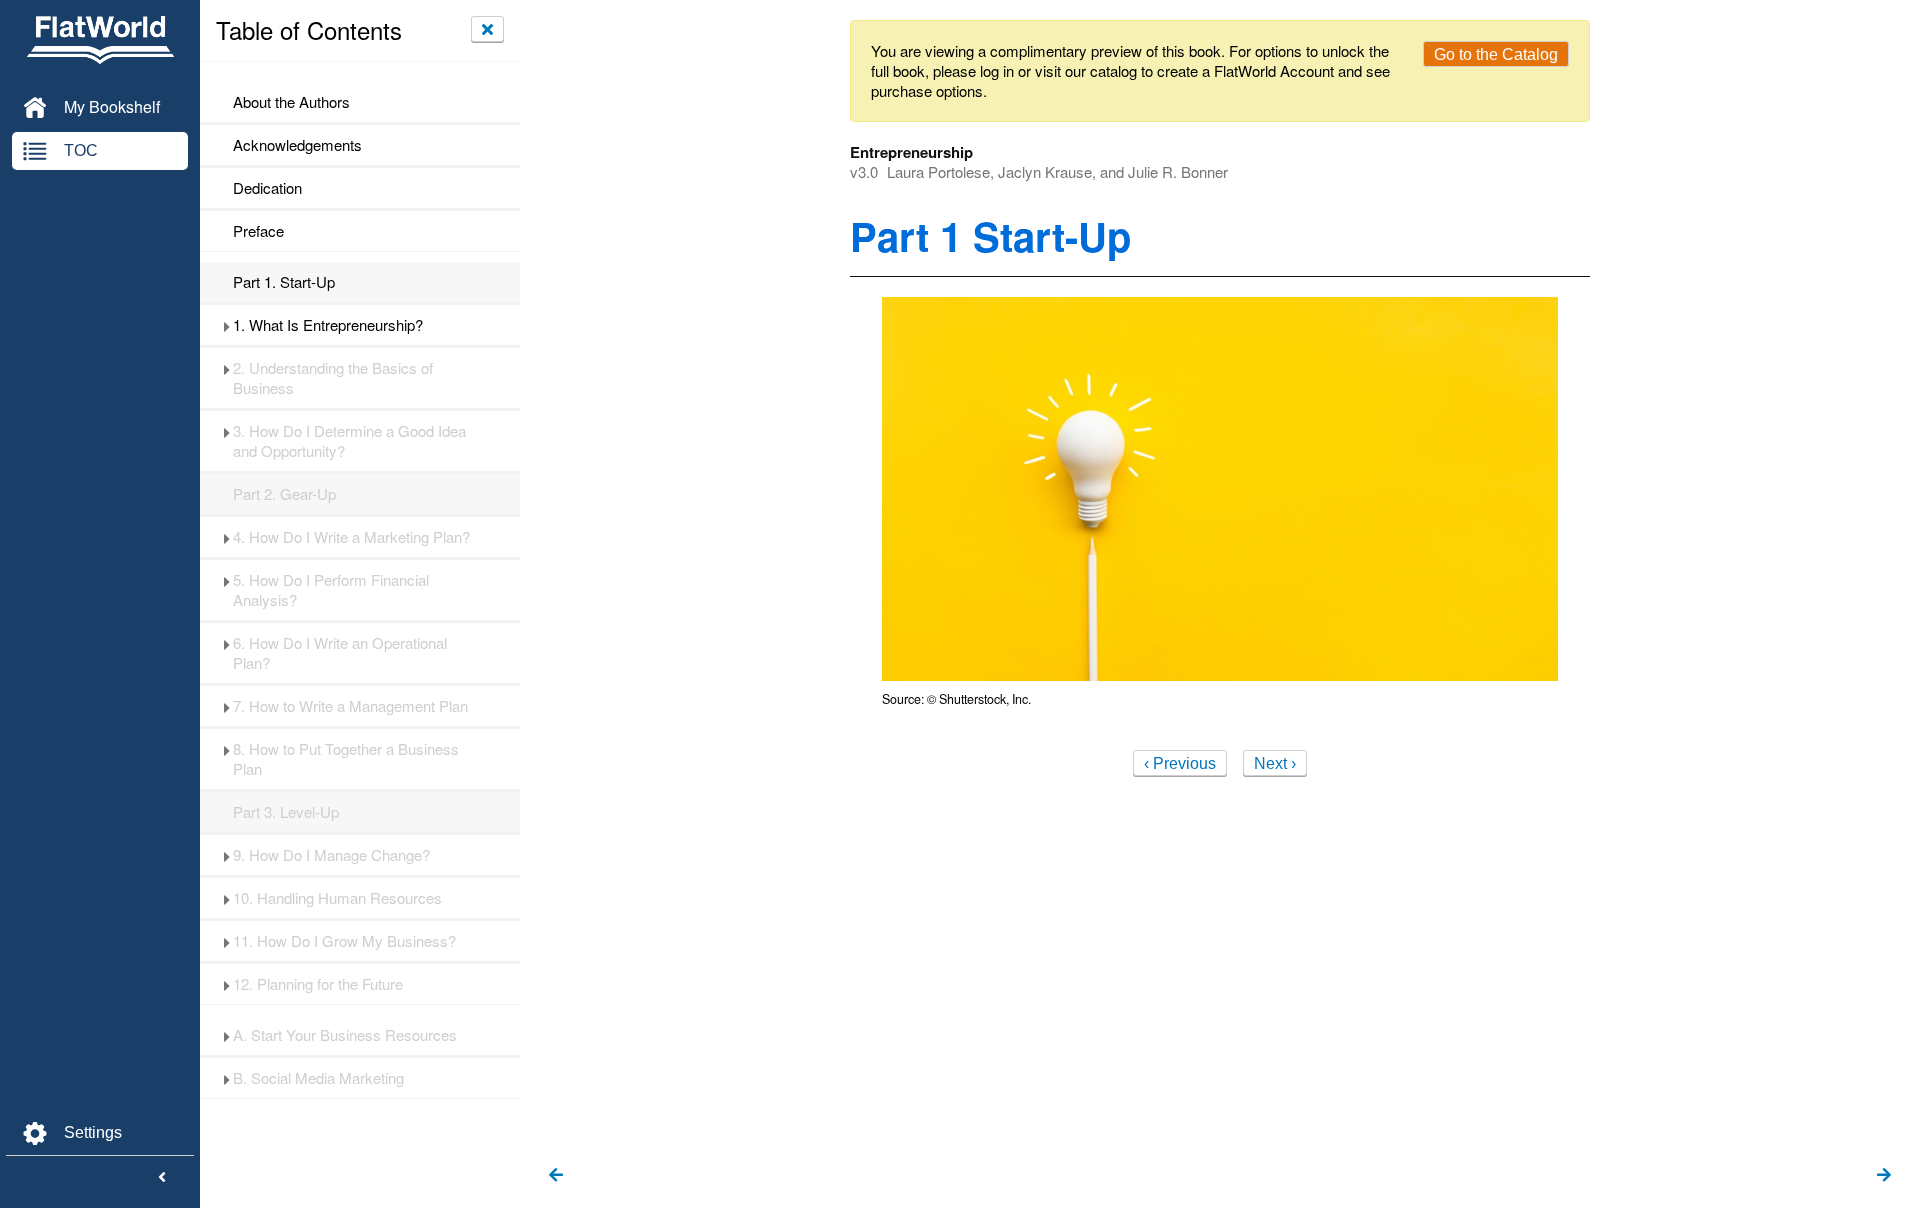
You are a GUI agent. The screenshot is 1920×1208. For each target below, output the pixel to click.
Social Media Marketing (318, 1078)
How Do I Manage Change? (331, 855)
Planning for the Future (318, 984)
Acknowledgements (297, 145)
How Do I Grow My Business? (344, 941)
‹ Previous (1180, 763)
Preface (258, 231)
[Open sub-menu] (226, 325)
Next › (1275, 763)
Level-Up (286, 812)
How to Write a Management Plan (350, 706)
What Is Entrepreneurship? (328, 325)
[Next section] (1884, 1176)
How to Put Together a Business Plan (346, 759)
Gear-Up (284, 494)
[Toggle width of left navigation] (162, 1178)
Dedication (267, 188)
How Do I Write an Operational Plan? (340, 653)
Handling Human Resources (337, 898)
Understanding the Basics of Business (333, 378)
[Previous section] (556, 1176)
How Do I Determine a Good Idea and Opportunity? (349, 441)
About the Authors (291, 102)
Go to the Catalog (1496, 54)
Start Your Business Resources (345, 1035)
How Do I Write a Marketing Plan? (351, 537)
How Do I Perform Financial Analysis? (331, 590)
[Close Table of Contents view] (487, 29)
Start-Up (284, 282)
